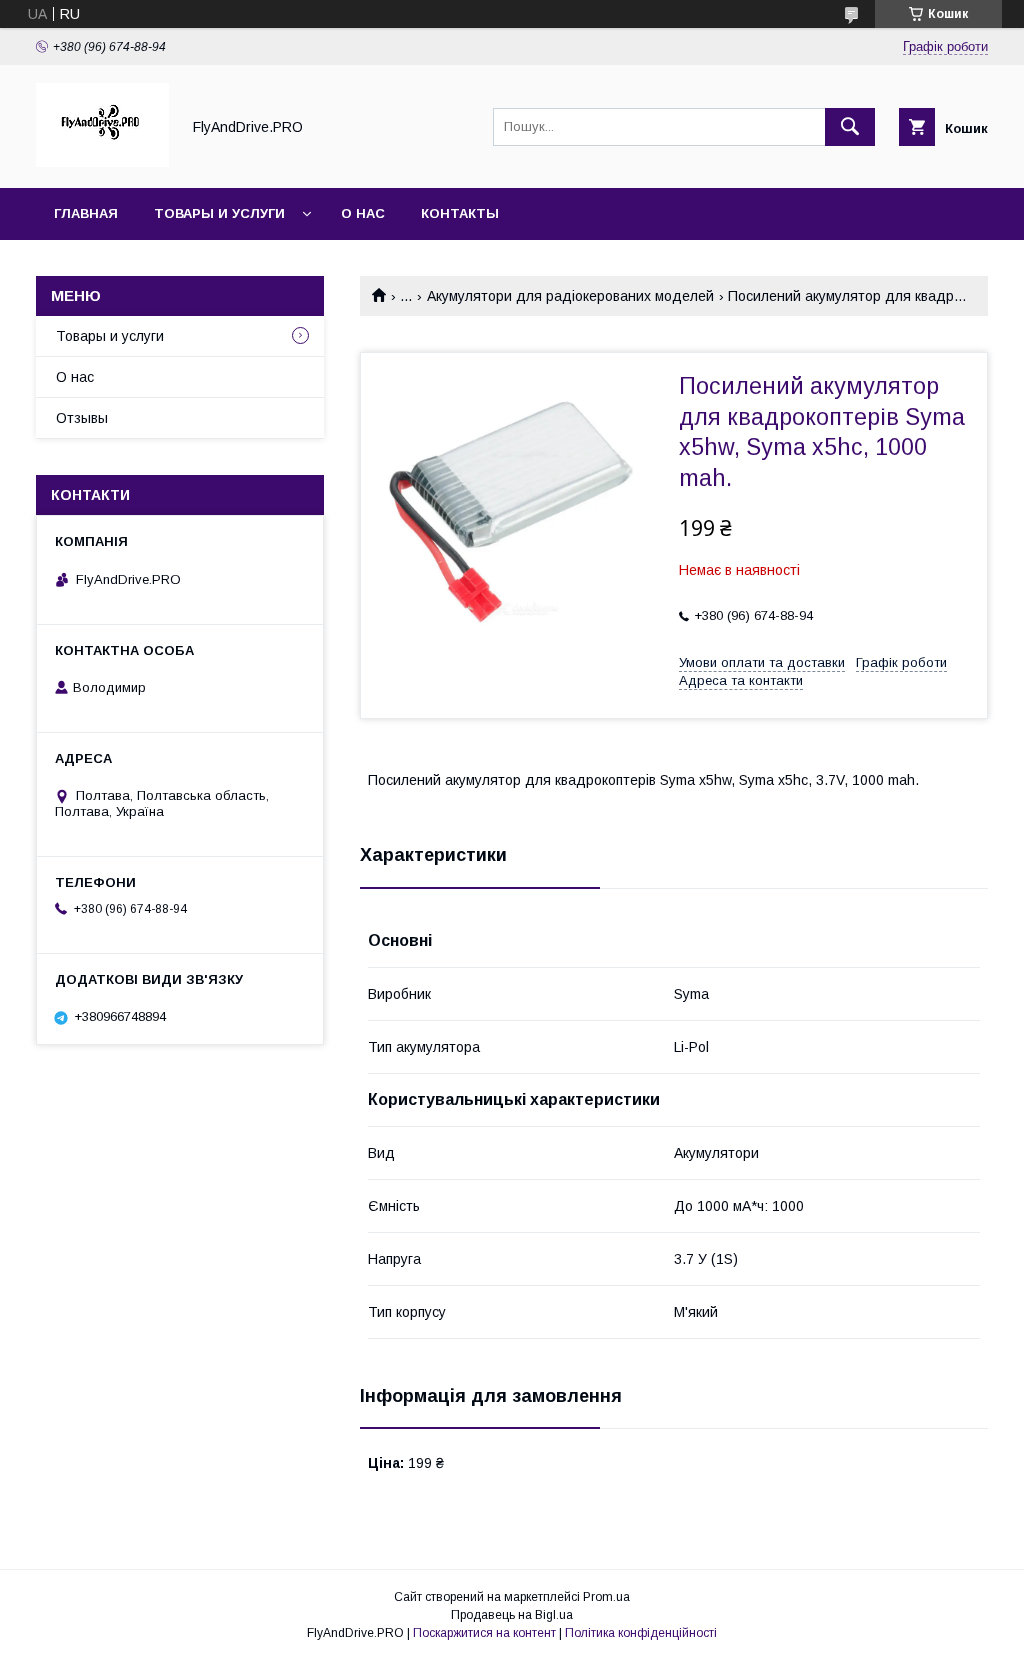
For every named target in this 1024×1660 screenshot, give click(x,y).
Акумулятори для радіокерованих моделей (570, 296)
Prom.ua (606, 1597)
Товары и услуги (219, 213)
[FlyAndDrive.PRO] (102, 162)
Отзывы (82, 418)
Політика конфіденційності (641, 1633)
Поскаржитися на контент (484, 1633)
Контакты (460, 213)
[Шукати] (850, 127)
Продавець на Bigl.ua (512, 1615)
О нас (363, 213)
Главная (86, 213)
